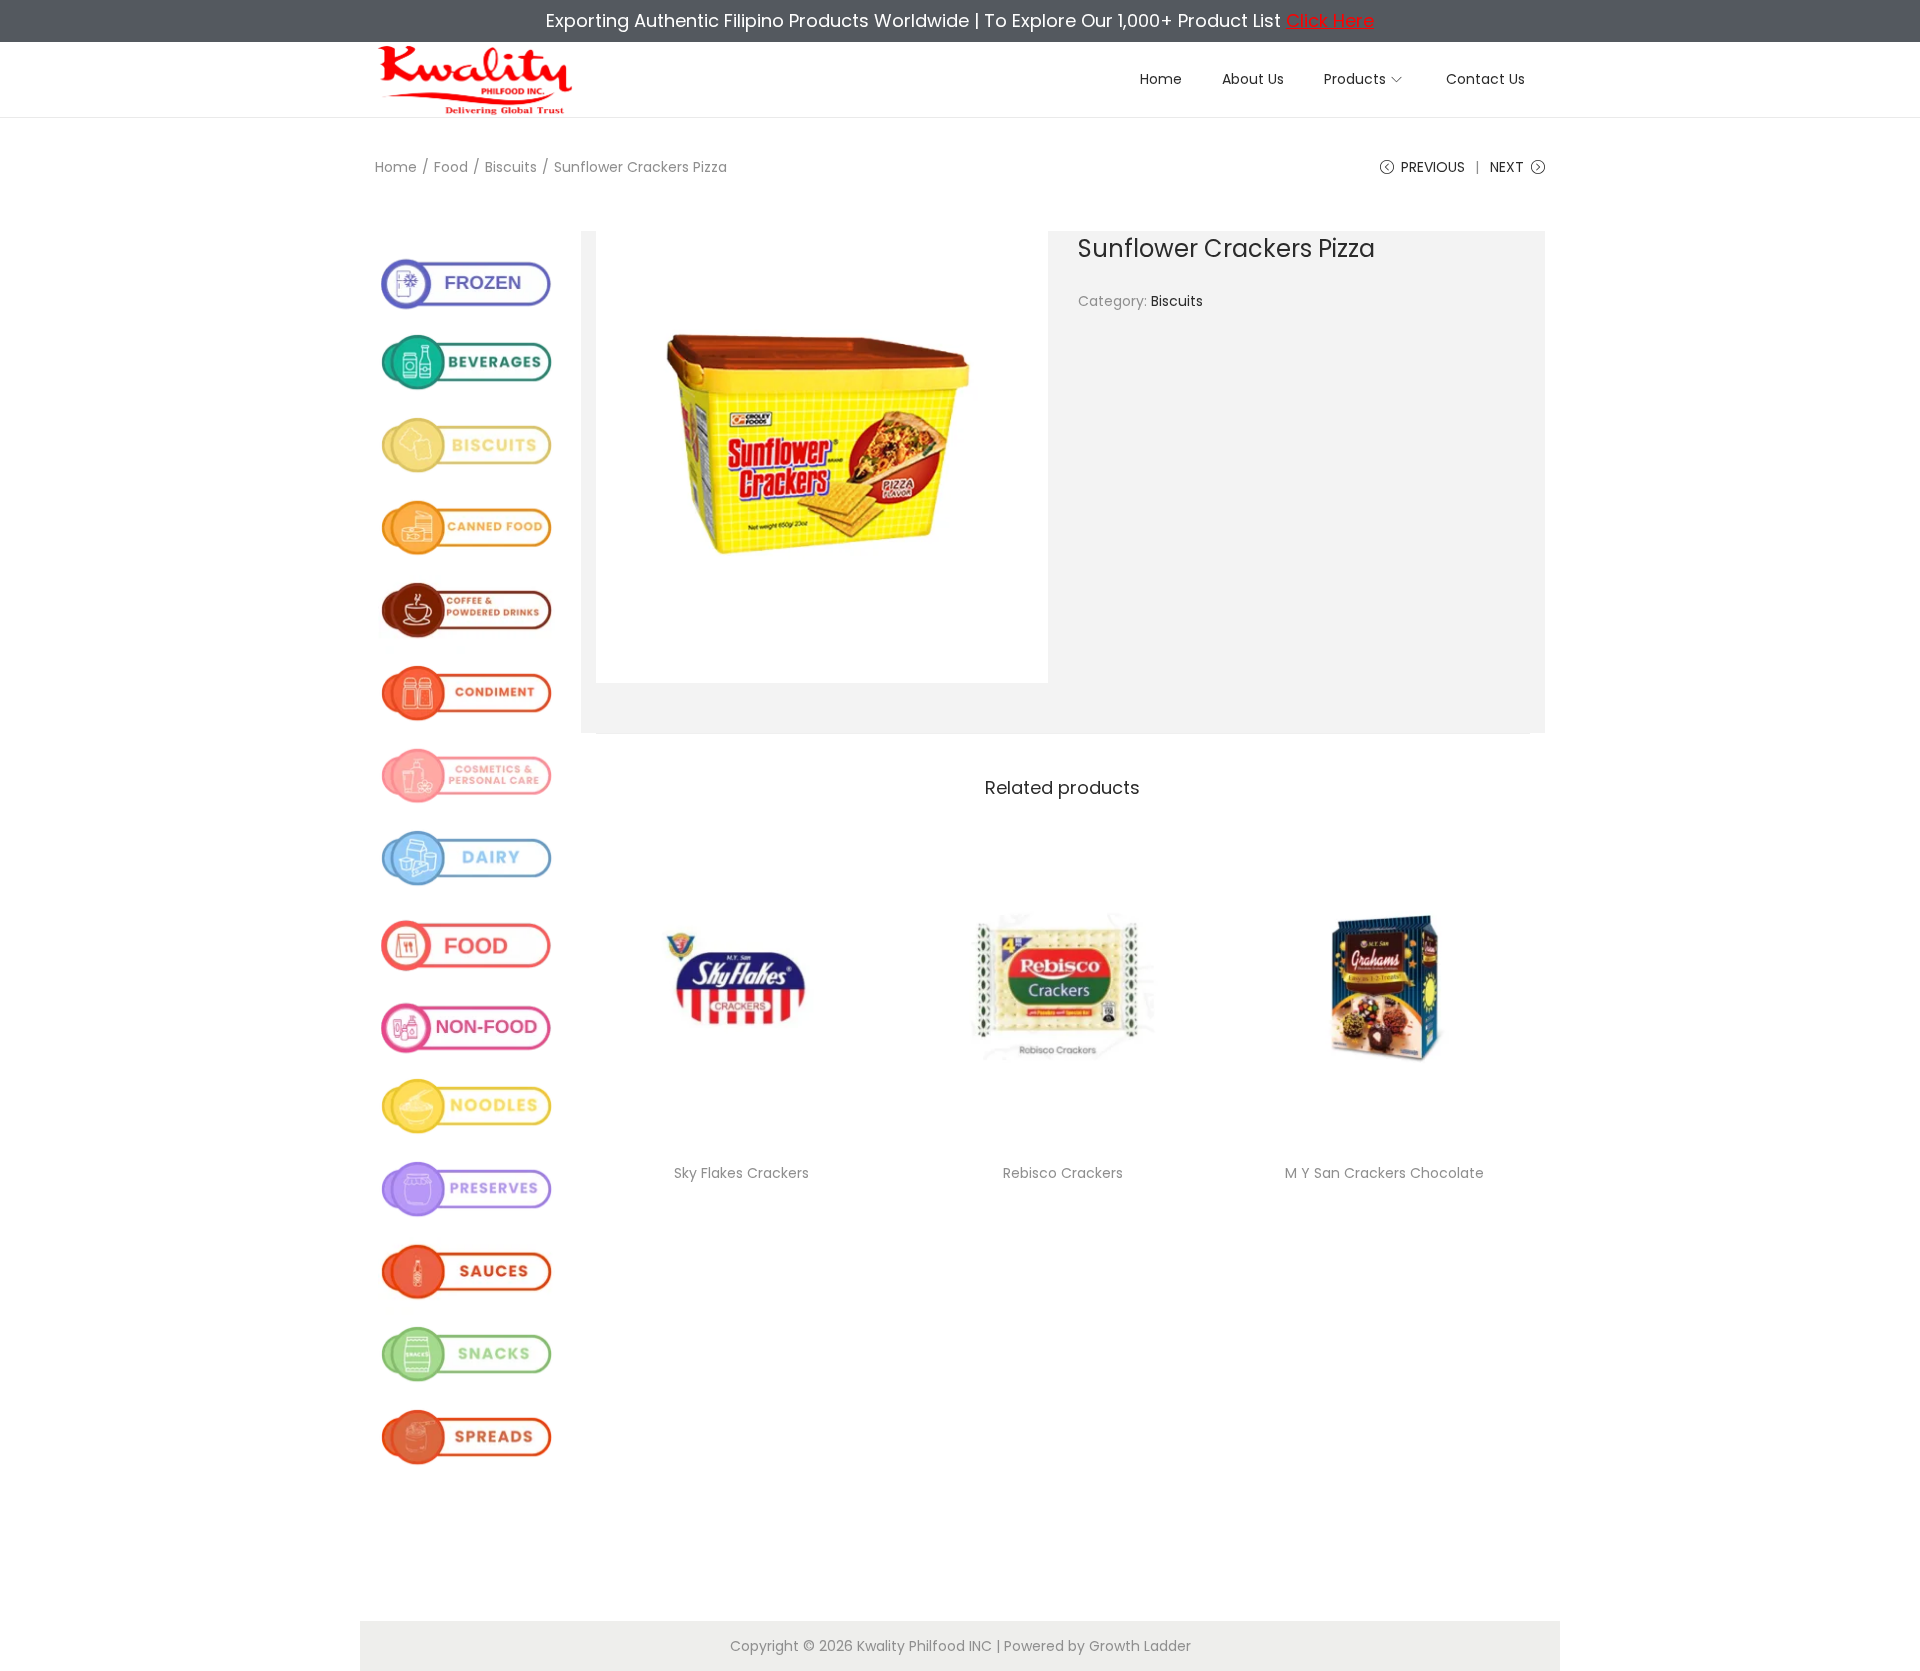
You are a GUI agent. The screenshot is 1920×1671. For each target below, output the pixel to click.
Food (451, 167)
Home (396, 167)
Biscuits (511, 167)
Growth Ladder (1140, 1646)
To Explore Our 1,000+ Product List (1179, 20)
